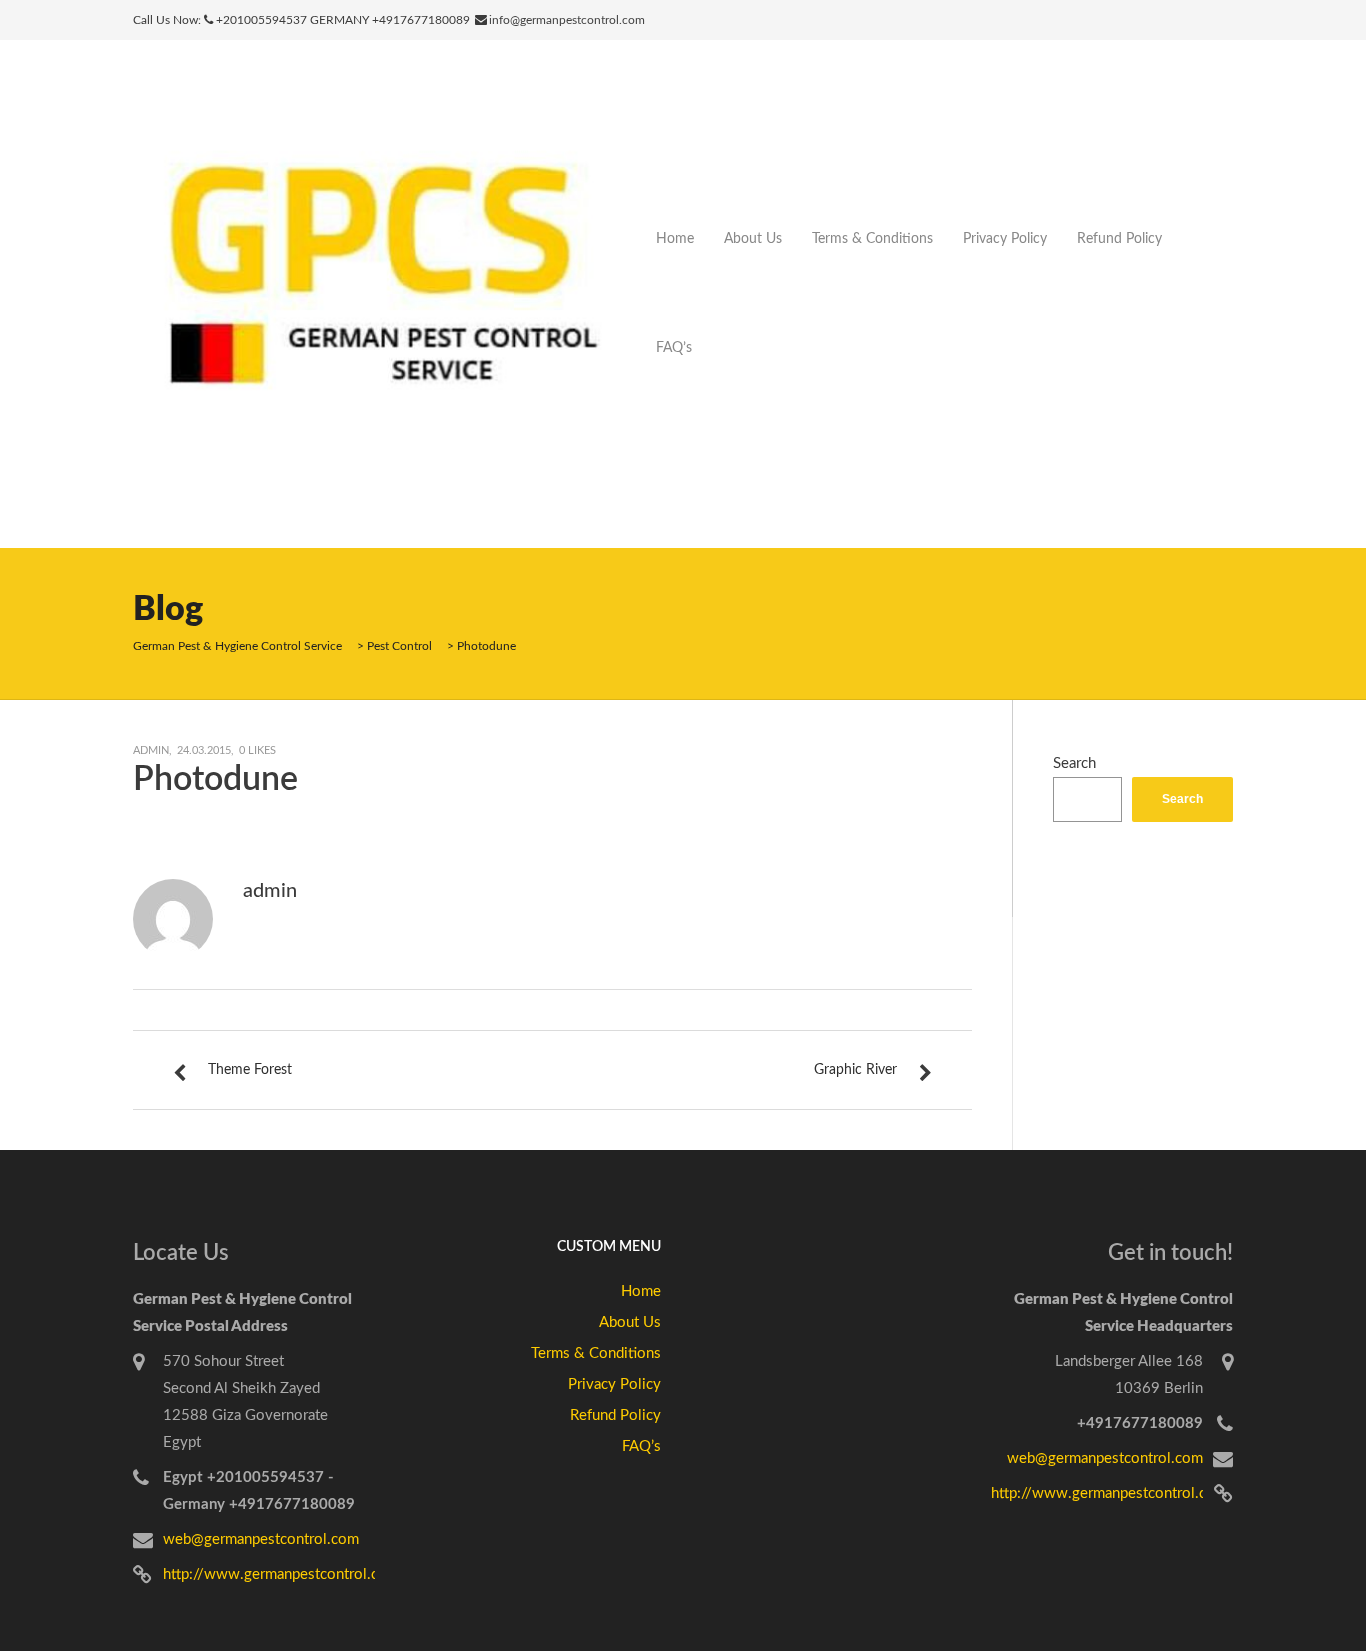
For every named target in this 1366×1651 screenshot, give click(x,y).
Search (1074, 763)
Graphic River (855, 1070)
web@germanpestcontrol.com (261, 1539)
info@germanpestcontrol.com (567, 20)
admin (151, 750)
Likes (257, 750)
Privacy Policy (1005, 239)
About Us (753, 239)
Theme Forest (250, 1070)
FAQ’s (674, 348)
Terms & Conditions (872, 239)
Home (675, 239)
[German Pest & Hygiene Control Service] (387, 293)
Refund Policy (1119, 239)
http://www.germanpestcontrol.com (281, 1574)
